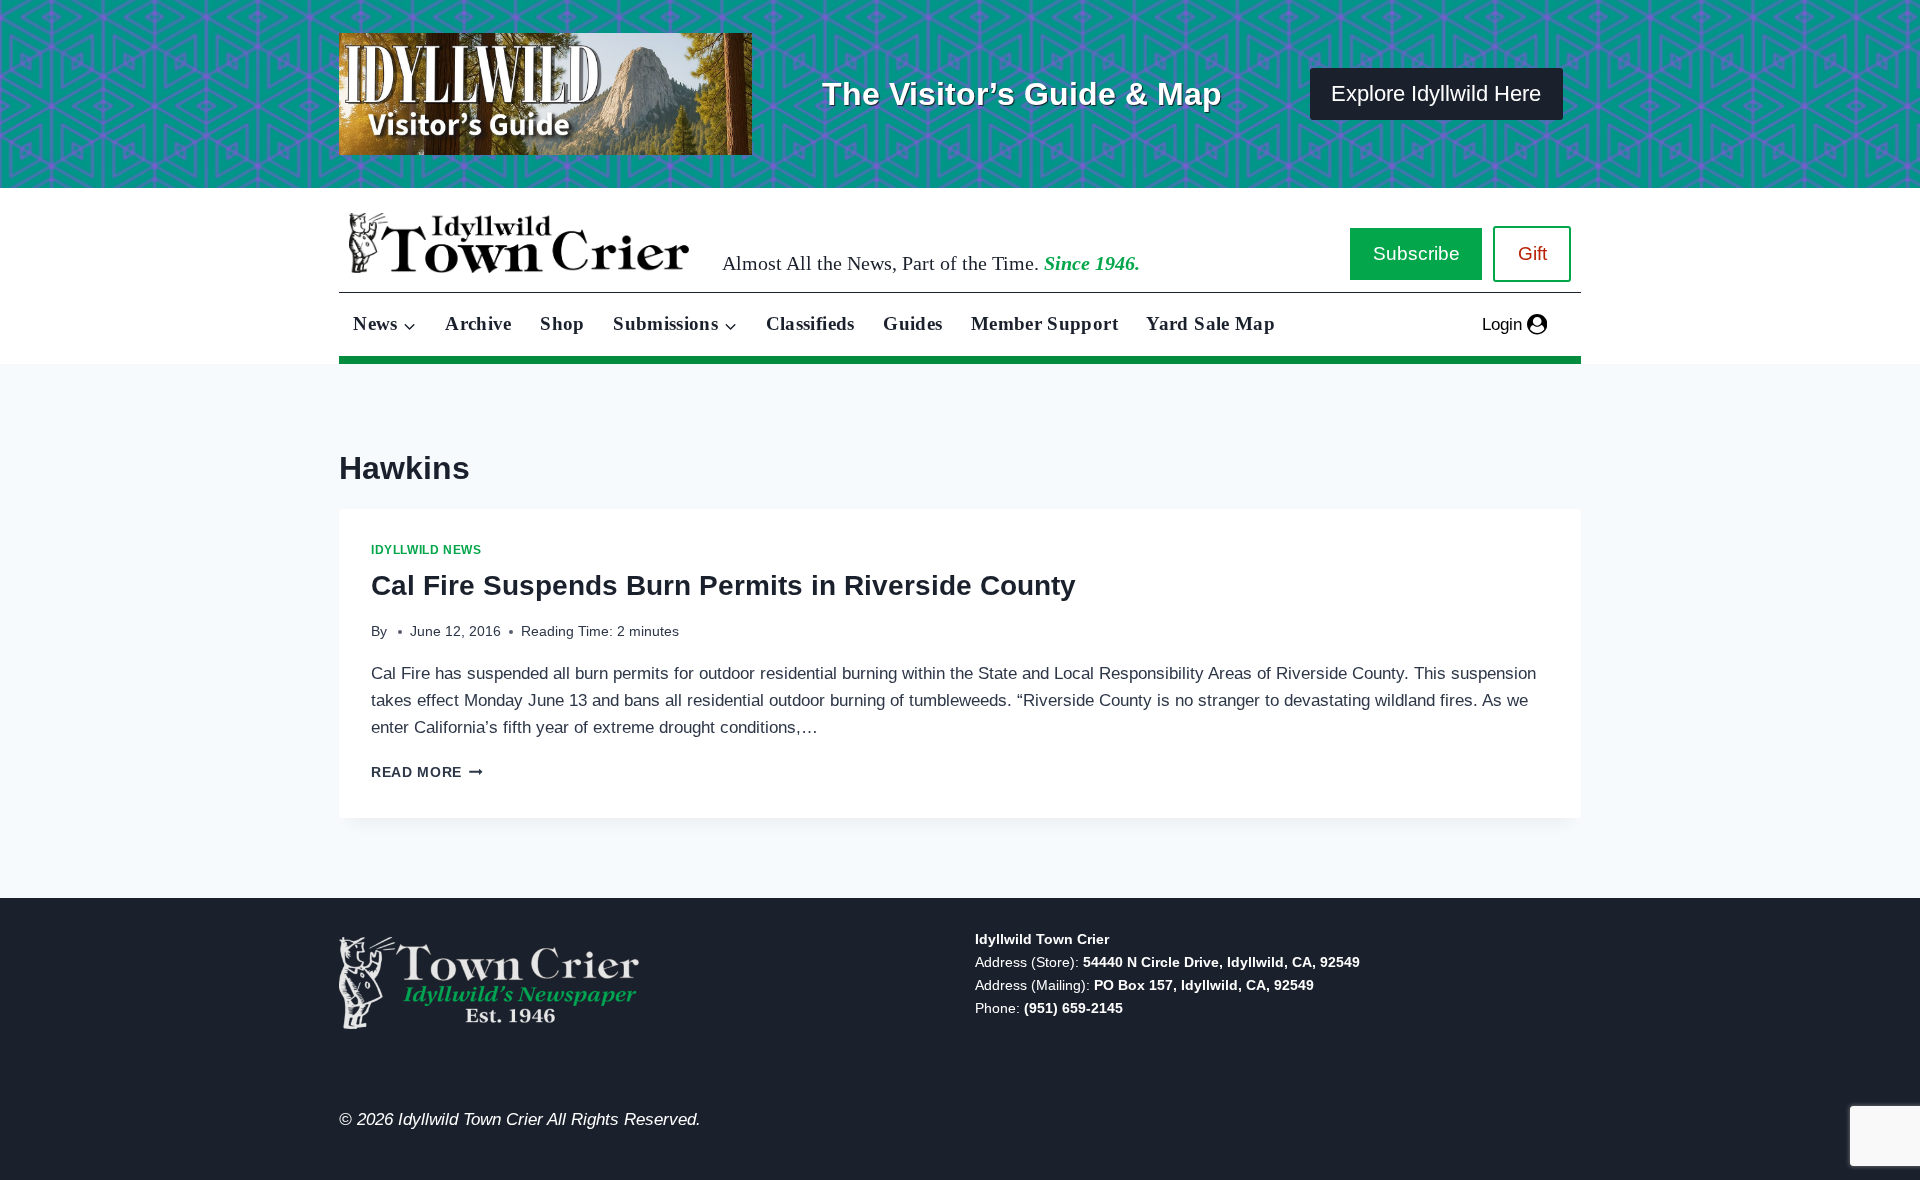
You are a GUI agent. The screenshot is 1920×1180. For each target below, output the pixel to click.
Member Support (1044, 323)
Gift (1532, 253)
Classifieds (810, 323)
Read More (427, 772)
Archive (478, 323)
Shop (562, 323)
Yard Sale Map (1210, 323)
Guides (912, 323)
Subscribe (1416, 253)
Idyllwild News (426, 550)
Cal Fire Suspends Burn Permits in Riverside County (723, 585)
